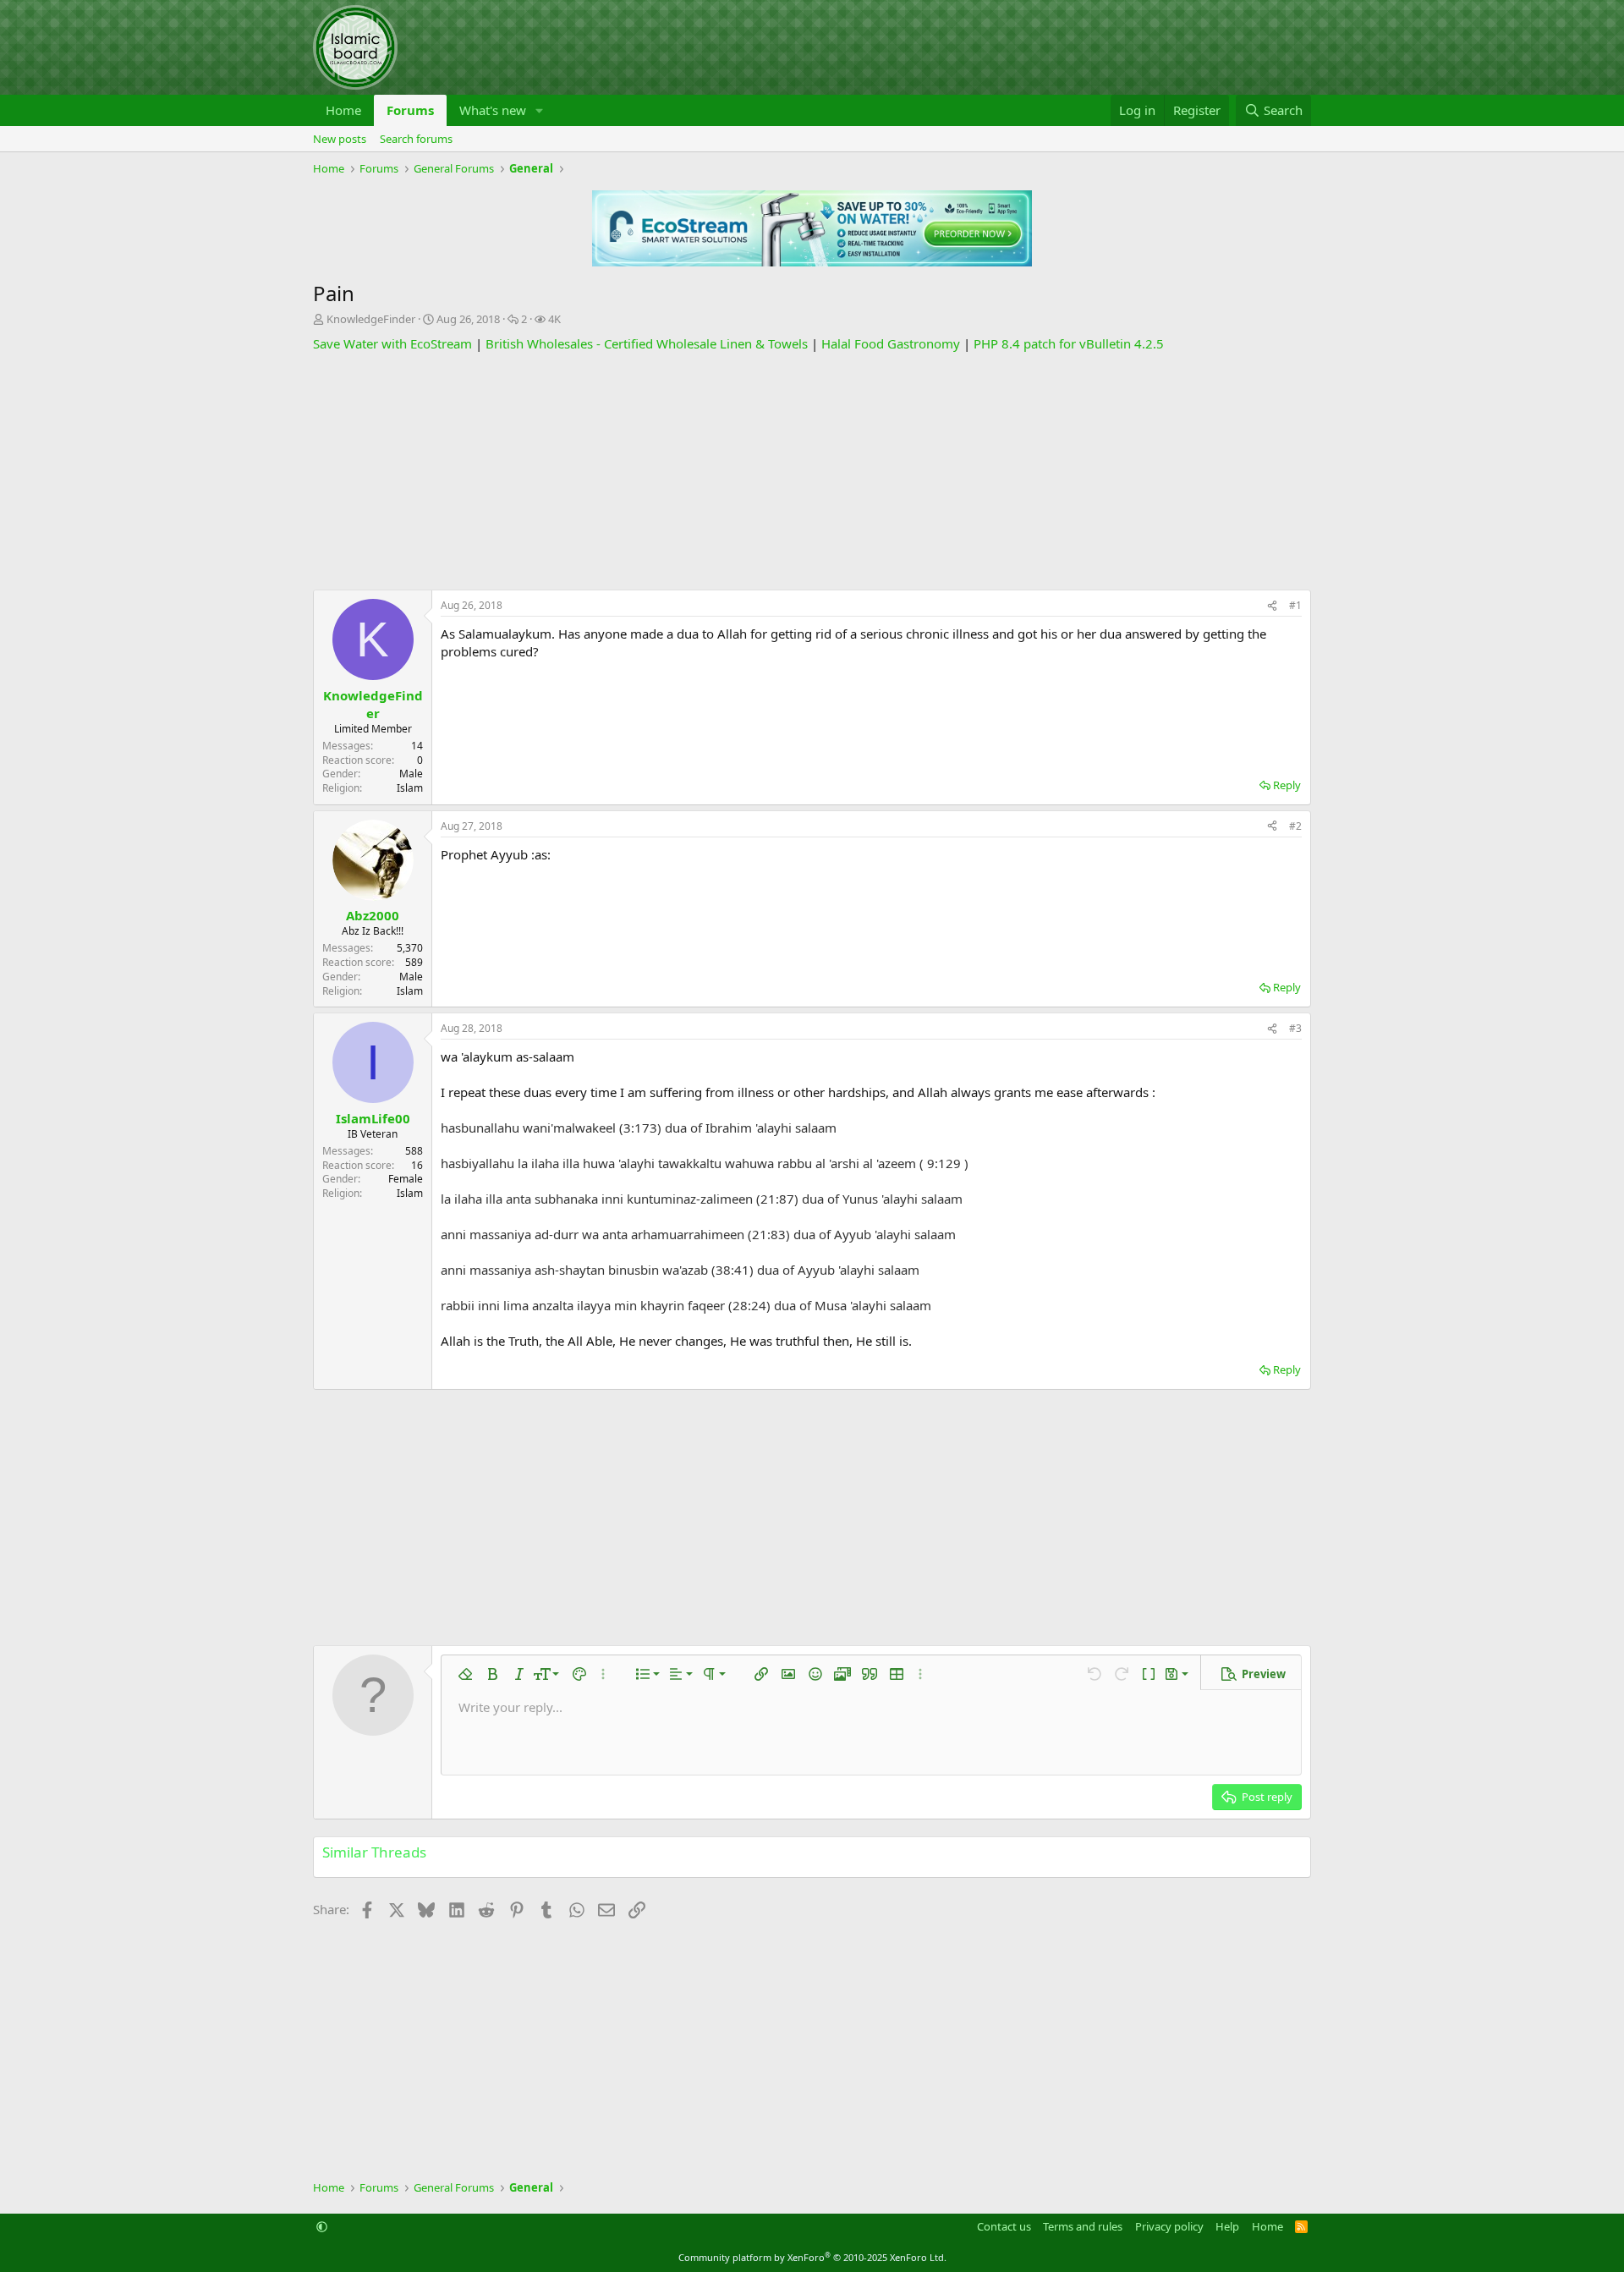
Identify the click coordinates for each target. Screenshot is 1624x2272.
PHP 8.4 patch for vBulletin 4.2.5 (1069, 343)
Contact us (1004, 2226)
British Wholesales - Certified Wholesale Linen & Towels (647, 343)
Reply (1287, 785)
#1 (1295, 605)
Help (1227, 2226)
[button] (540, 110)
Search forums (416, 139)
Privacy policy (1169, 2226)
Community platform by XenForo (812, 2257)
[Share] (1272, 606)
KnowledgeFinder (371, 319)
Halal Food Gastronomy (891, 343)
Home (343, 110)
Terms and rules (1083, 2226)
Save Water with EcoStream (392, 343)
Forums (410, 110)
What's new (493, 110)
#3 (1295, 1028)
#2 (1295, 826)
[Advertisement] (812, 471)
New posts (340, 139)
